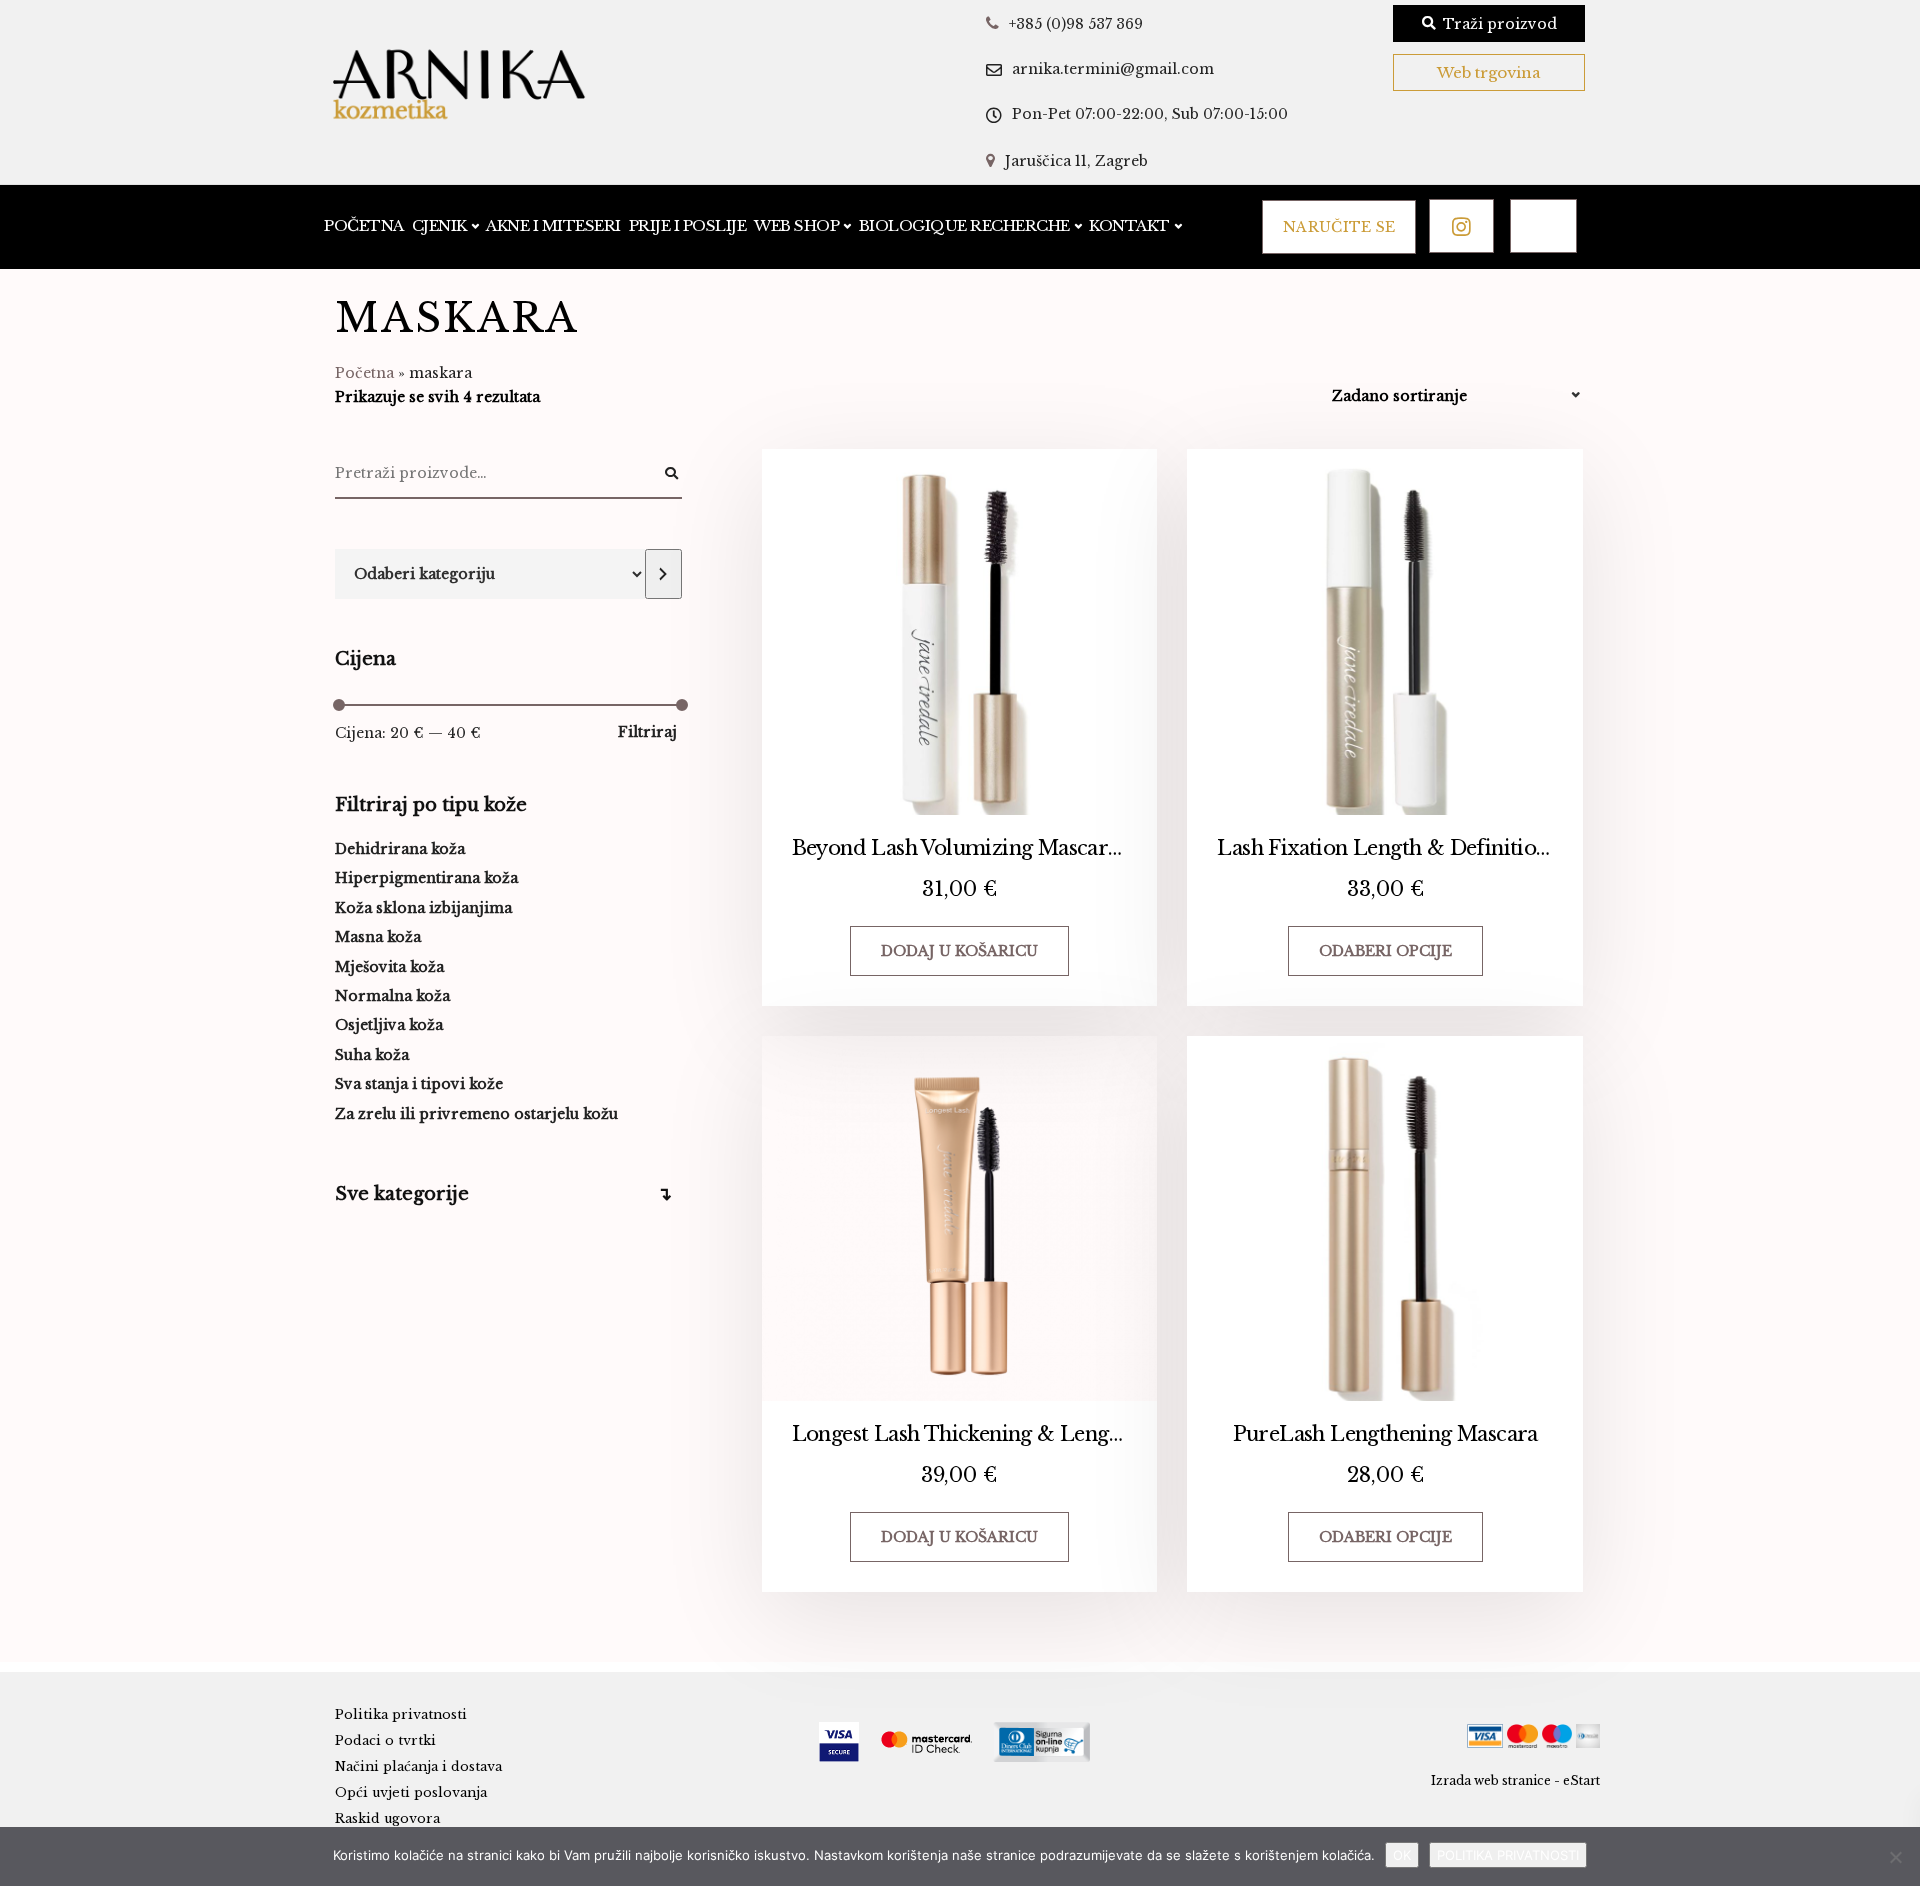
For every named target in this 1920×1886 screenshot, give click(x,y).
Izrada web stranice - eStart (1515, 1780)
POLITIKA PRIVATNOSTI (1508, 1855)
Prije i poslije (688, 225)
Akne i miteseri (553, 225)
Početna (364, 225)
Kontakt (1129, 225)
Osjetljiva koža (389, 1025)
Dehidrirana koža (400, 849)
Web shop (796, 225)
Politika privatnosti (401, 1714)
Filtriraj (647, 732)
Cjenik (439, 225)
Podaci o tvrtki (385, 1740)
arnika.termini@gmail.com (1113, 69)
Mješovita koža (389, 967)
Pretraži (672, 474)
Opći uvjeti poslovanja (411, 1792)
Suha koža (372, 1055)
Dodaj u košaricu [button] (959, 951)
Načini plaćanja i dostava (418, 1766)
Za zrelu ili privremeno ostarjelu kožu (476, 1114)
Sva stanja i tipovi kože (419, 1084)
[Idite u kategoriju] (663, 574)
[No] (1895, 1857)
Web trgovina (1489, 72)
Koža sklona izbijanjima (423, 908)
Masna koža (378, 937)
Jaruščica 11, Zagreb (1076, 161)
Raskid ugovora (387, 1818)
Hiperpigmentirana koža (426, 878)
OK (1402, 1855)
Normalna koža (392, 996)
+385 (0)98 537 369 (1076, 24)
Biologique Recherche (964, 225)
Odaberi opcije (1385, 951)
